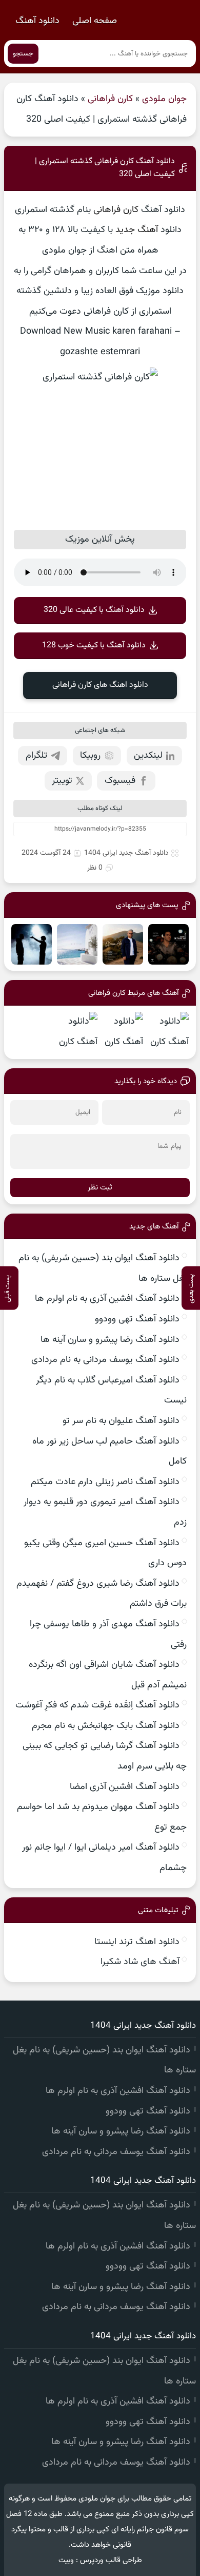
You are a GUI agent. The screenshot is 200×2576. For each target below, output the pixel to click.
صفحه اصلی (95, 21)
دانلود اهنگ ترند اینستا (137, 1942)
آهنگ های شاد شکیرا (140, 1962)
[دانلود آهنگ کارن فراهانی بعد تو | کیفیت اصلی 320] (77, 1032)
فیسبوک (120, 781)
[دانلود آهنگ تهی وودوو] (77, 944)
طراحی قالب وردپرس (111, 2560)
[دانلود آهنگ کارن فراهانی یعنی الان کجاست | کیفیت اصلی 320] (123, 1032)
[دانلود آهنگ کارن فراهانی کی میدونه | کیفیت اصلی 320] (168, 1032)
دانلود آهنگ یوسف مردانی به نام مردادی (105, 1360)
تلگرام (36, 756)
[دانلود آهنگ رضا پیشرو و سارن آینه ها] (32, 944)
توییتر (62, 781)
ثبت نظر (100, 1188)
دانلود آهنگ (37, 21)
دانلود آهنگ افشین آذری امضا (125, 1787)
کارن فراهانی (110, 99)
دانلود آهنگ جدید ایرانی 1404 (126, 853)
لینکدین (148, 756)
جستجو (23, 54)
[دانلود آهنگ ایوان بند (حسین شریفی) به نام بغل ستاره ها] (168, 944)
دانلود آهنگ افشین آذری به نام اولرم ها (107, 1299)
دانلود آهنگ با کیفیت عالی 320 (94, 610)
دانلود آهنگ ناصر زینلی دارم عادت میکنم (105, 1482)
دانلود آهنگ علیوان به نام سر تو (121, 1421)
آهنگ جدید (137, 230)
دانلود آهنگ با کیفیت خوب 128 (94, 646)
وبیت (66, 2560)
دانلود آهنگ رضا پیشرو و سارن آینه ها (110, 1340)
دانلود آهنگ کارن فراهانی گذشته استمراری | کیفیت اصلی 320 (105, 168)
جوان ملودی (164, 99)
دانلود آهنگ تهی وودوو (137, 1319)
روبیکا (90, 756)
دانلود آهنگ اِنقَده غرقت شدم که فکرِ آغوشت (97, 1705)
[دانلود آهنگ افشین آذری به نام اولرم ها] (123, 944)
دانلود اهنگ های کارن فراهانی (100, 685)
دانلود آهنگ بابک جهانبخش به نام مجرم (106, 1726)
